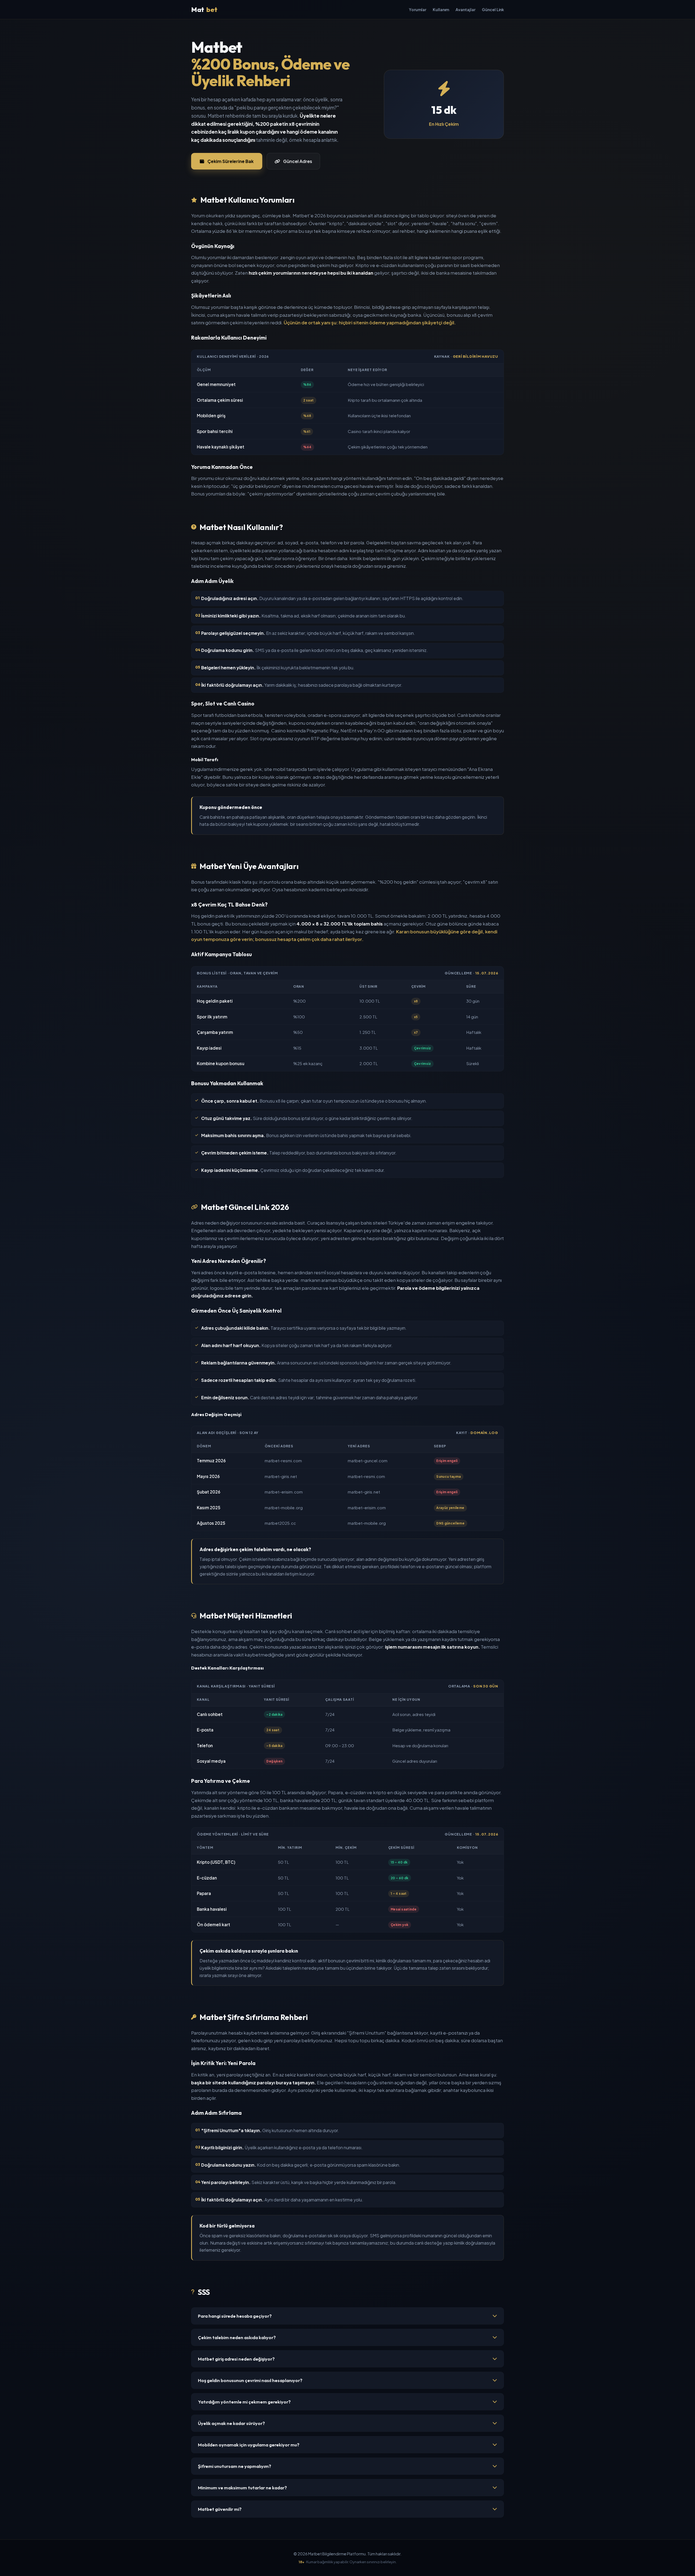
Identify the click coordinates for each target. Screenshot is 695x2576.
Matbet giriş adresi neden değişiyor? (236, 2359)
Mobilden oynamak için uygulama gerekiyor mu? (249, 2445)
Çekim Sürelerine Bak (230, 161)
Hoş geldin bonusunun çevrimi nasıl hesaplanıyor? (250, 2380)
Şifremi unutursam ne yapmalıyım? (235, 2466)
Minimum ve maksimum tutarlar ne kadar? (242, 2488)
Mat (204, 10)
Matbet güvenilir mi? (220, 2509)
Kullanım (441, 10)
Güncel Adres (298, 161)
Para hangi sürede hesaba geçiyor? (235, 2316)
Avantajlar (465, 10)
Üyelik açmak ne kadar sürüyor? (231, 2423)
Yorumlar (418, 10)
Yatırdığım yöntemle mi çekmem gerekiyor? (244, 2402)
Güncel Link (493, 10)
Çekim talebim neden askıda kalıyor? (237, 2337)
